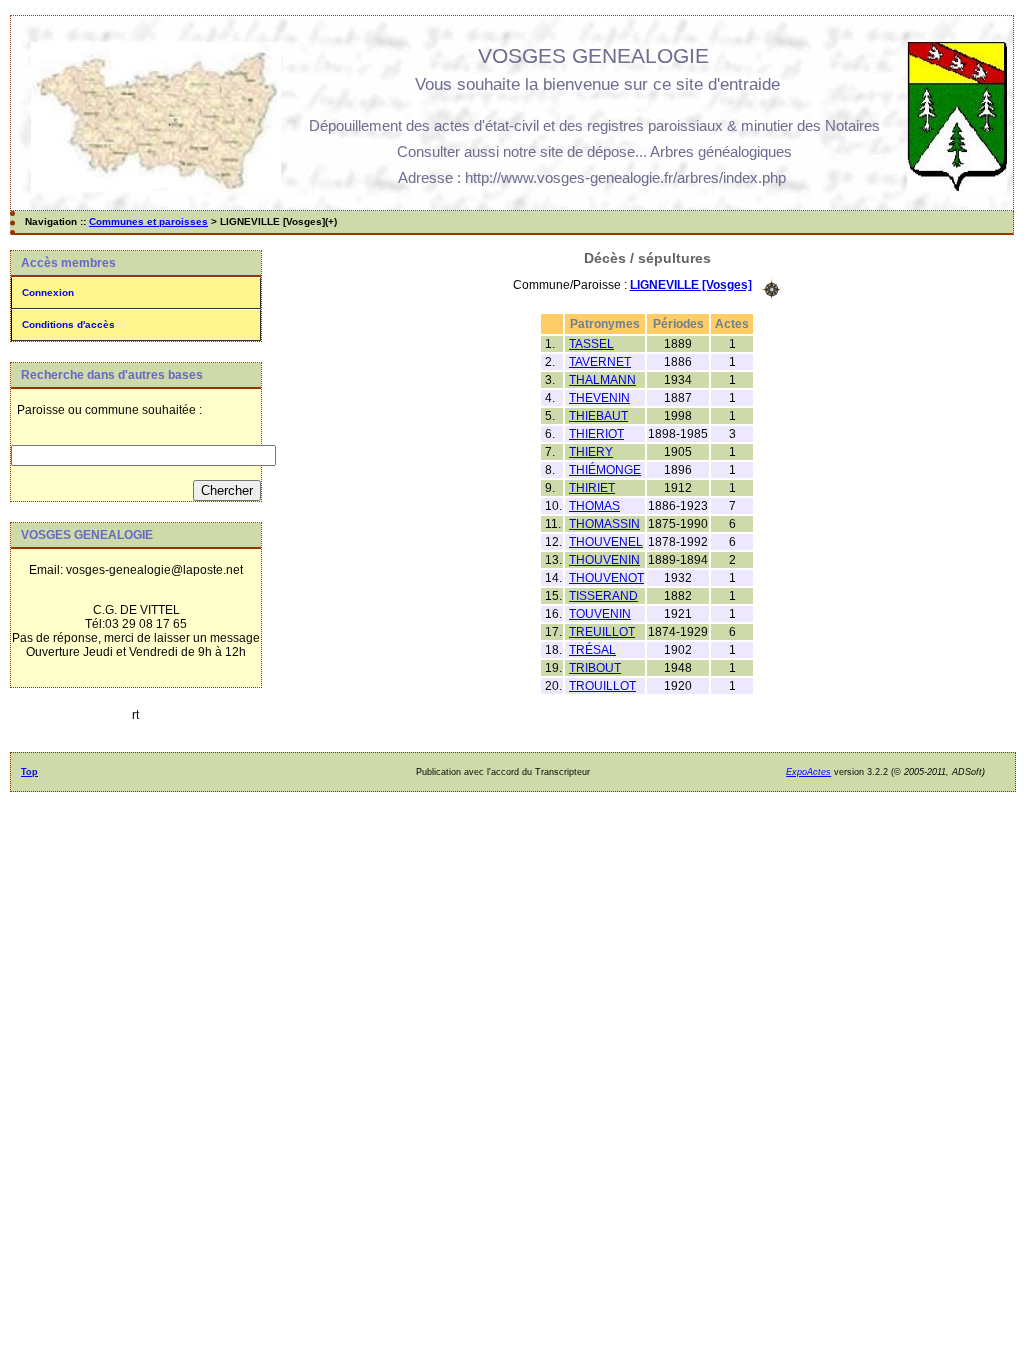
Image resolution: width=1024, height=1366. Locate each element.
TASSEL (591, 344)
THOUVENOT (606, 578)
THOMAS (594, 506)
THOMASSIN (604, 524)
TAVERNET (600, 362)
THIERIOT (596, 434)
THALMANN (602, 380)
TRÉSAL (592, 650)
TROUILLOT (602, 686)
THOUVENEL (606, 542)
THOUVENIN (604, 560)
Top (29, 772)
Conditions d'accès (68, 324)
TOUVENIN (600, 614)
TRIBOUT (595, 668)
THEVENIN (599, 398)
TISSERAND (603, 596)
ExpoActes (808, 772)
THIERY (591, 452)
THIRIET (592, 488)
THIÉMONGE (605, 470)
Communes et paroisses (148, 221)
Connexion (48, 292)
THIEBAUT (598, 416)
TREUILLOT (602, 632)
